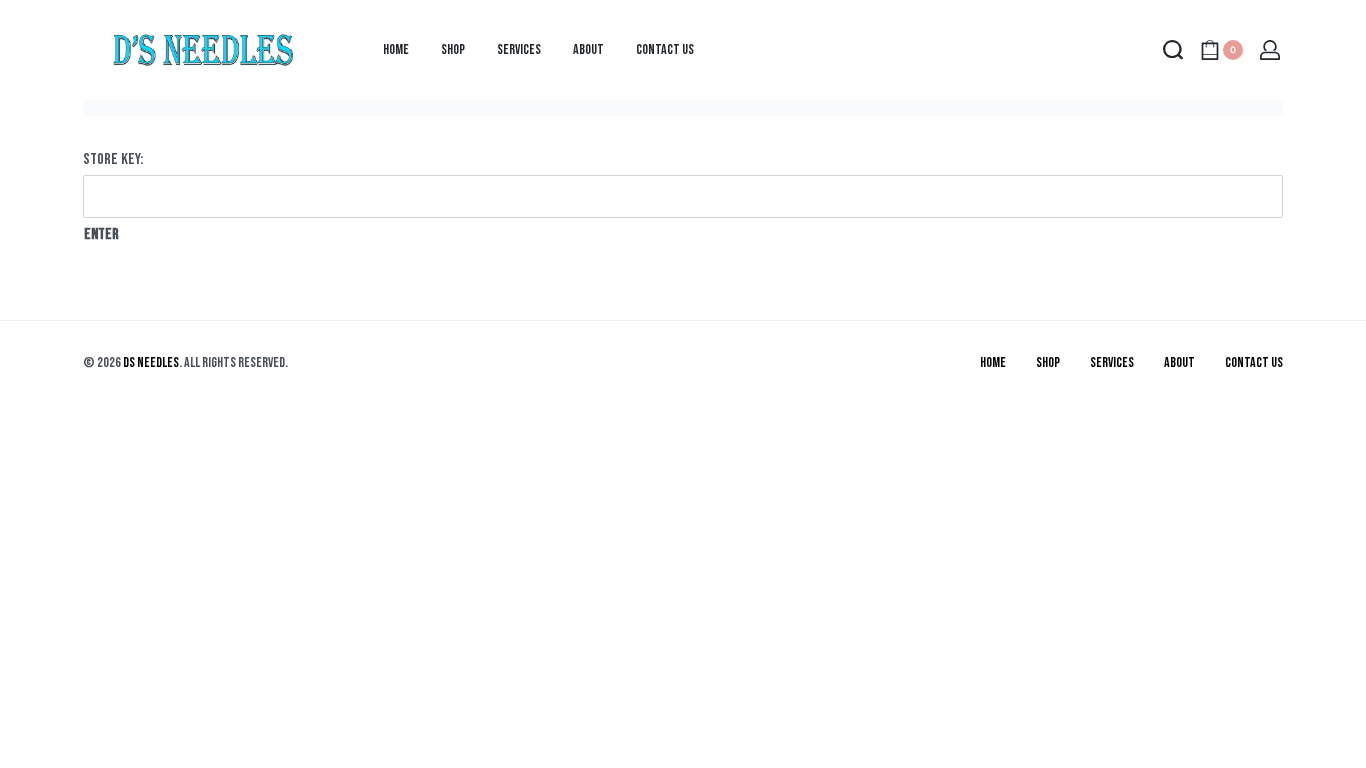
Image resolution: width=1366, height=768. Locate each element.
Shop (1048, 362)
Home (993, 362)
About (1179, 362)
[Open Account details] (1271, 50)
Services (1112, 362)
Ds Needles (151, 362)
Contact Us (1254, 362)
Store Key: (113, 159)
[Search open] (1173, 50)
